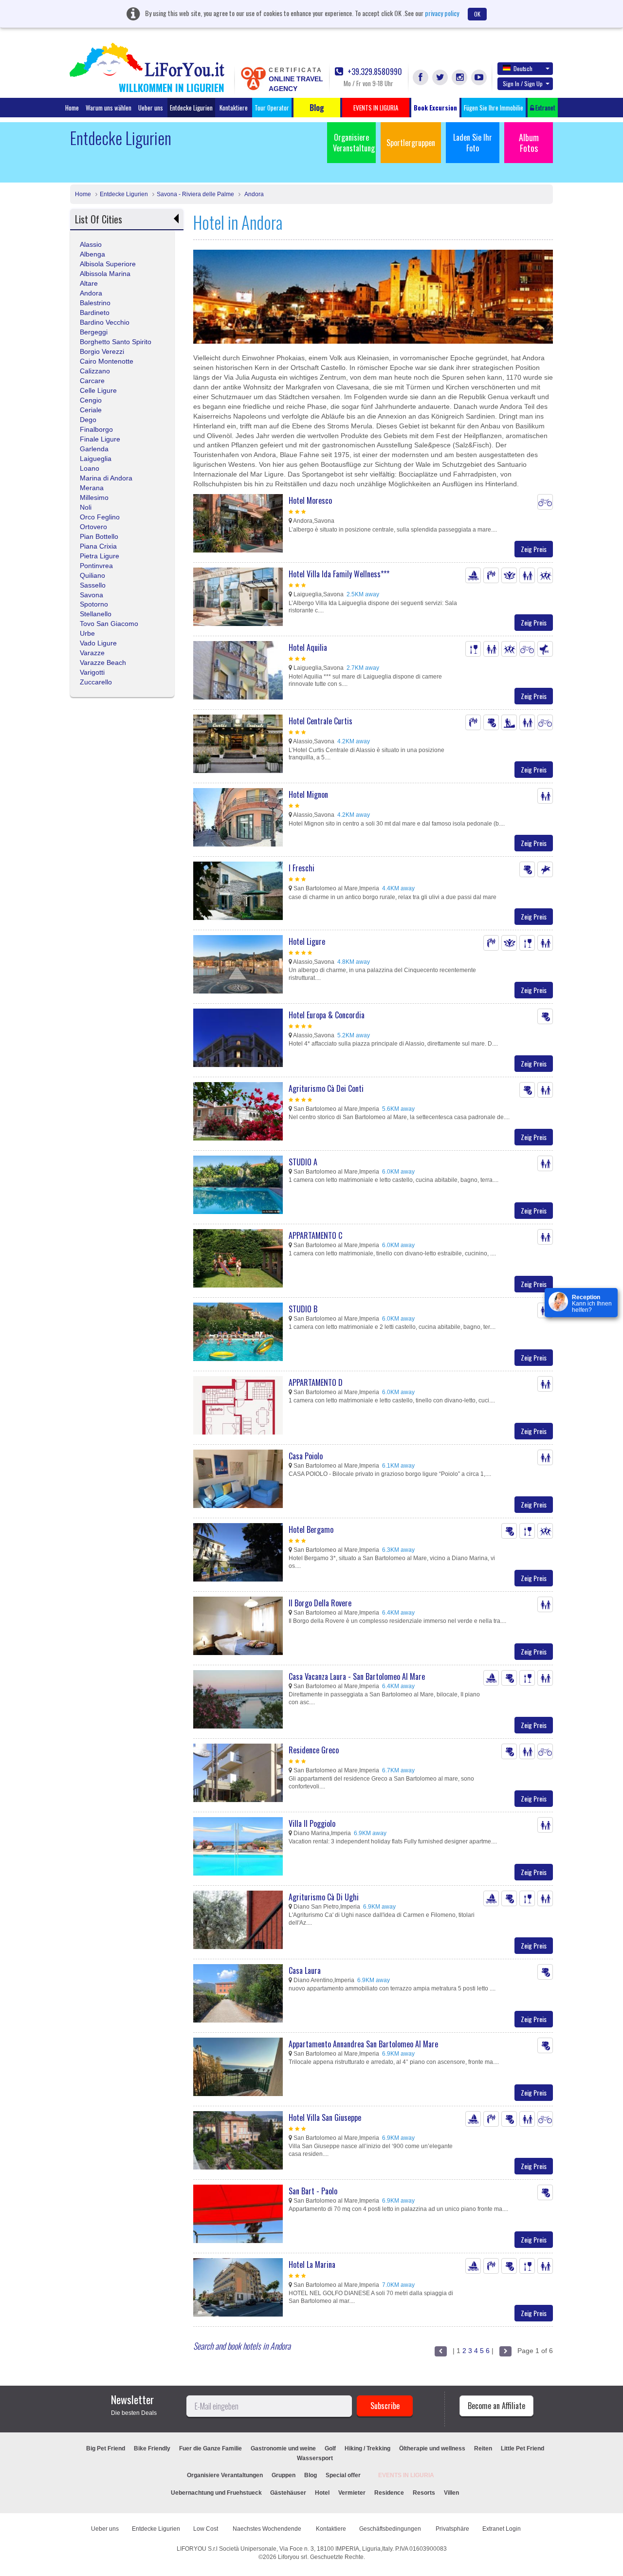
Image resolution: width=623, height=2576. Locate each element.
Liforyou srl (293, 2557)
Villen (451, 2493)
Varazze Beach (103, 662)
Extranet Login (502, 2529)
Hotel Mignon (308, 794)
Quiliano (92, 575)
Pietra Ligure (100, 556)
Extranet (545, 108)
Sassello (93, 585)
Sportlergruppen (411, 143)
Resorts (424, 2493)
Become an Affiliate (496, 2406)
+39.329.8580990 (374, 72)
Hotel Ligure (307, 941)
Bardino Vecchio (105, 322)
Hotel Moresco (310, 500)
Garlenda (94, 449)
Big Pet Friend (106, 2448)
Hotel (322, 2493)
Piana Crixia (98, 546)
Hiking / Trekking (367, 2448)
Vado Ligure (98, 643)
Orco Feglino (100, 517)
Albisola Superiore (108, 264)
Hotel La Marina (312, 2264)
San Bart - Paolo (313, 2191)
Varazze (92, 653)
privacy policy (442, 13)
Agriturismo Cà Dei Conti (326, 1088)
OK (477, 14)
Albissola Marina (105, 274)
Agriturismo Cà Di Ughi (324, 1897)
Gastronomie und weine (283, 2448)
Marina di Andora (106, 478)
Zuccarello (96, 682)
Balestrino (95, 303)
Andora (253, 194)
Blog (311, 2475)
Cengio (91, 400)
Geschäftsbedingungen (391, 2529)
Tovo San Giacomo (109, 624)
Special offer (343, 2475)
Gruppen (284, 2475)
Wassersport (315, 2458)
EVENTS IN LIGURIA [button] (376, 108)
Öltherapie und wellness (432, 2448)
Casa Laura (305, 1970)
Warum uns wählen (109, 108)
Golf (330, 2448)
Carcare (92, 381)
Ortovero (93, 527)
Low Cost (206, 2529)
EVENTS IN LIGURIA (406, 2475)
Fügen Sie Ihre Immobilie (494, 108)
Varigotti (92, 672)
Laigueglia (96, 459)
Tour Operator (272, 108)
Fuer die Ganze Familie (211, 2448)
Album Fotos (529, 143)
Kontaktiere (234, 108)
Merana (92, 488)
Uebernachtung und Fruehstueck (217, 2493)
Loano (90, 468)
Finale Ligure (100, 439)
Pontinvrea (96, 566)
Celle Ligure (98, 390)
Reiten (483, 2448)
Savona (92, 595)
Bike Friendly (152, 2448)
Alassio (91, 244)
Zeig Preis (534, 549)
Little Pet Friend (522, 2448)
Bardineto (95, 313)
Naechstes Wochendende (268, 2529)
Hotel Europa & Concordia (327, 1015)
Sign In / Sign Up (523, 83)
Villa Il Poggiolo (312, 1823)
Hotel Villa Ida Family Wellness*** (339, 574)
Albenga (92, 254)
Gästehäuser (288, 2493)
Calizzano (95, 371)
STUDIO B (303, 1309)
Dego (88, 420)
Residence (389, 2493)
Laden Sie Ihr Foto (473, 143)
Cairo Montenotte (107, 361)
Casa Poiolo (306, 1456)
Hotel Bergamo (311, 1529)
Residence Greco (314, 1750)
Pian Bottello (99, 536)
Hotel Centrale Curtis (321, 721)
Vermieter (352, 2493)
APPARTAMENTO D (316, 1382)
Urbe (87, 633)
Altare (89, 283)
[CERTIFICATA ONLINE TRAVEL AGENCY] (253, 78)
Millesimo (94, 497)
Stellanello (96, 614)
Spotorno (94, 604)
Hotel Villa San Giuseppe (325, 2117)
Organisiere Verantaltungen (225, 2475)
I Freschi (302, 868)
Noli (86, 507)
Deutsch (523, 68)
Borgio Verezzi (102, 351)
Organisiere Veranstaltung (354, 143)
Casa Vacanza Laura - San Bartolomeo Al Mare (357, 1676)
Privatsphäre (452, 2529)
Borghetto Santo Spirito (116, 342)
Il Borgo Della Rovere (320, 1603)
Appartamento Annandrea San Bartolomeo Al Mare (363, 2044)
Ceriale (91, 410)
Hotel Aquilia (308, 647)
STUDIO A (303, 1162)
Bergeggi (94, 332)
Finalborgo (96, 429)
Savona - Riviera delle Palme (195, 194)
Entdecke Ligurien (191, 108)
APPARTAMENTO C (315, 1235)
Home (72, 108)
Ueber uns (151, 108)
